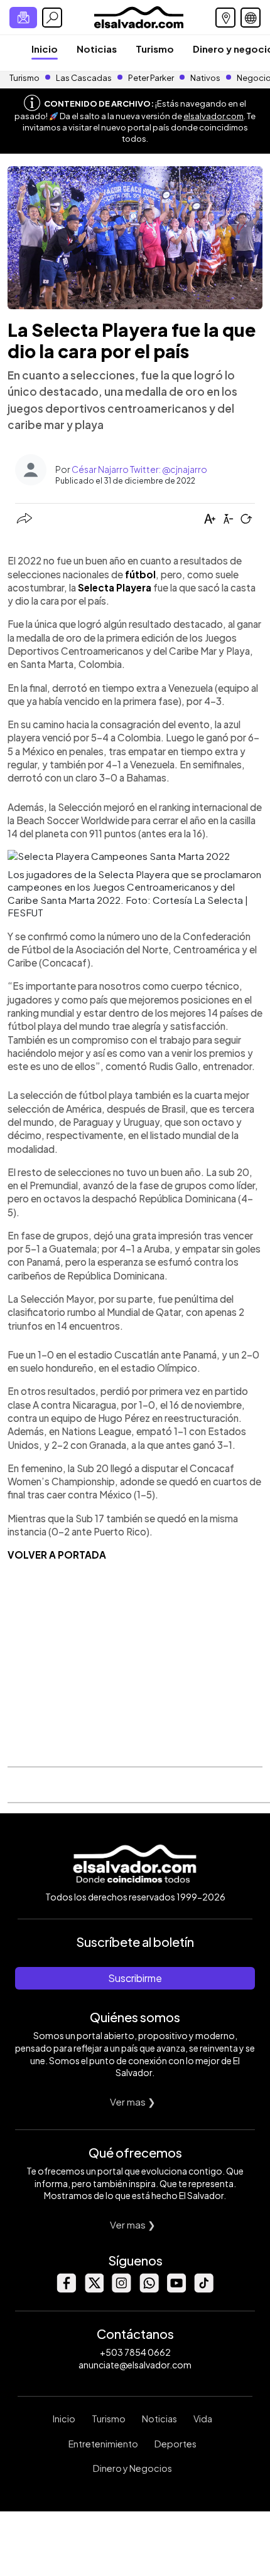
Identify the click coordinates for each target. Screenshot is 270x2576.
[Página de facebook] (66, 2289)
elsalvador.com (213, 116)
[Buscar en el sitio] (52, 18)
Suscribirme (135, 1978)
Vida (203, 2419)
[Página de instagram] (121, 2289)
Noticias (97, 49)
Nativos (205, 78)
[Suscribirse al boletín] (23, 18)
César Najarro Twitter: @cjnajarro (139, 469)
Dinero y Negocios (132, 2468)
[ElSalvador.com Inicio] (138, 16)
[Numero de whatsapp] (149, 2289)
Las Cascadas (84, 78)
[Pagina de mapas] (225, 18)
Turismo (155, 49)
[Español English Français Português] (251, 18)
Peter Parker (152, 78)
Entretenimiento (103, 2444)
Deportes (175, 2444)
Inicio (45, 49)
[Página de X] (94, 2289)
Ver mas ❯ (133, 2102)
